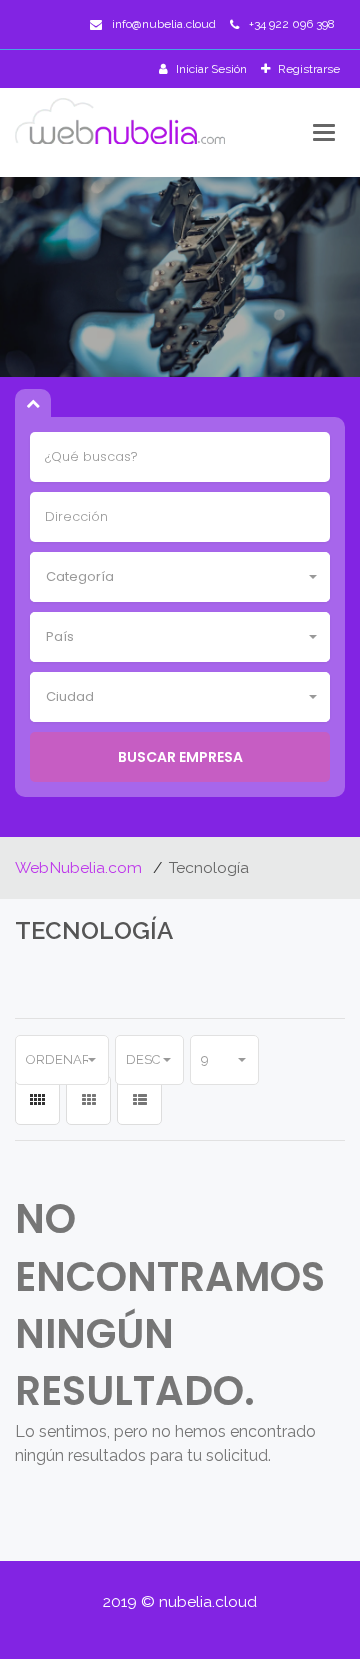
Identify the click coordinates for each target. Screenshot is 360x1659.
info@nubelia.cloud (164, 24)
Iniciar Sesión (210, 69)
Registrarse (307, 69)
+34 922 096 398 (292, 24)
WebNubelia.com (80, 867)
